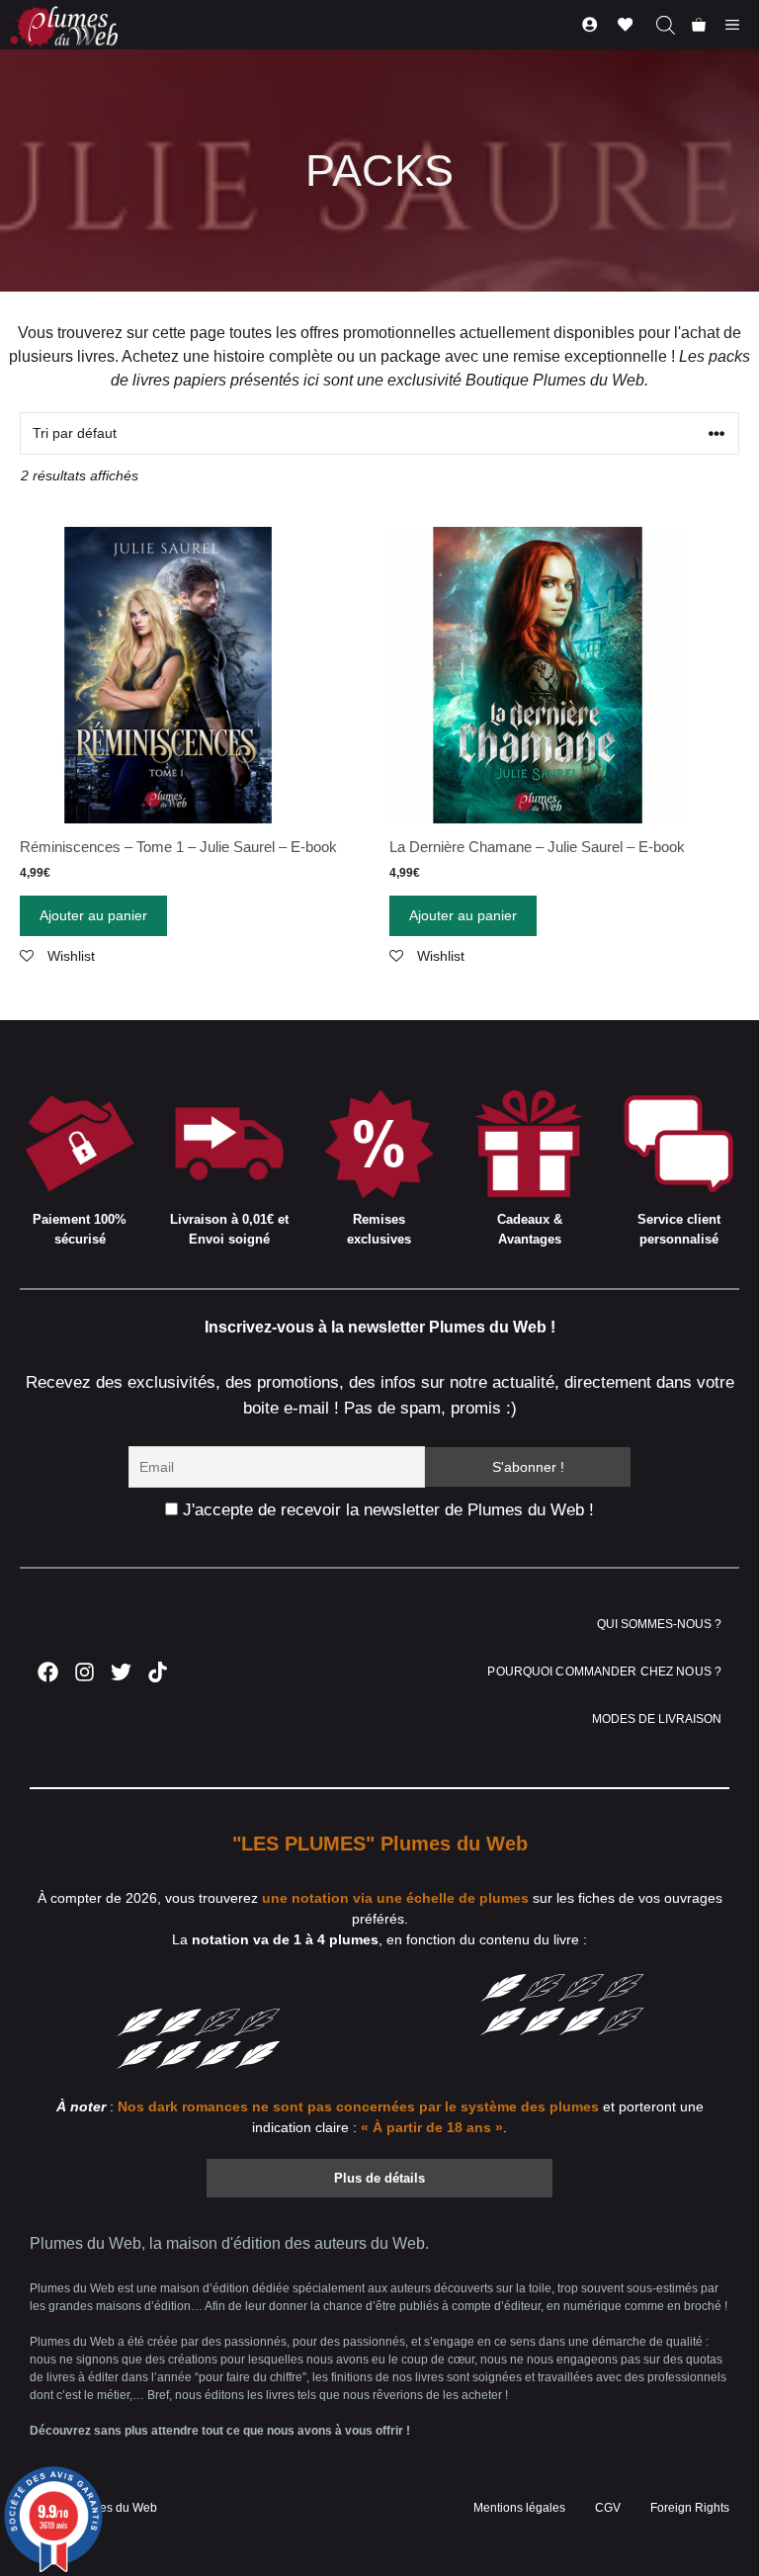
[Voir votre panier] (699, 25)
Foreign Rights (690, 2508)
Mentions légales (519, 2508)
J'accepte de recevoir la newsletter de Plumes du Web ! (386, 1510)
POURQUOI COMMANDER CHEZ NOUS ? (604, 1672)
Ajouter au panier (93, 915)
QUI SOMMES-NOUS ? (659, 1624)
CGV (608, 2508)
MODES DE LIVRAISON (657, 1719)
